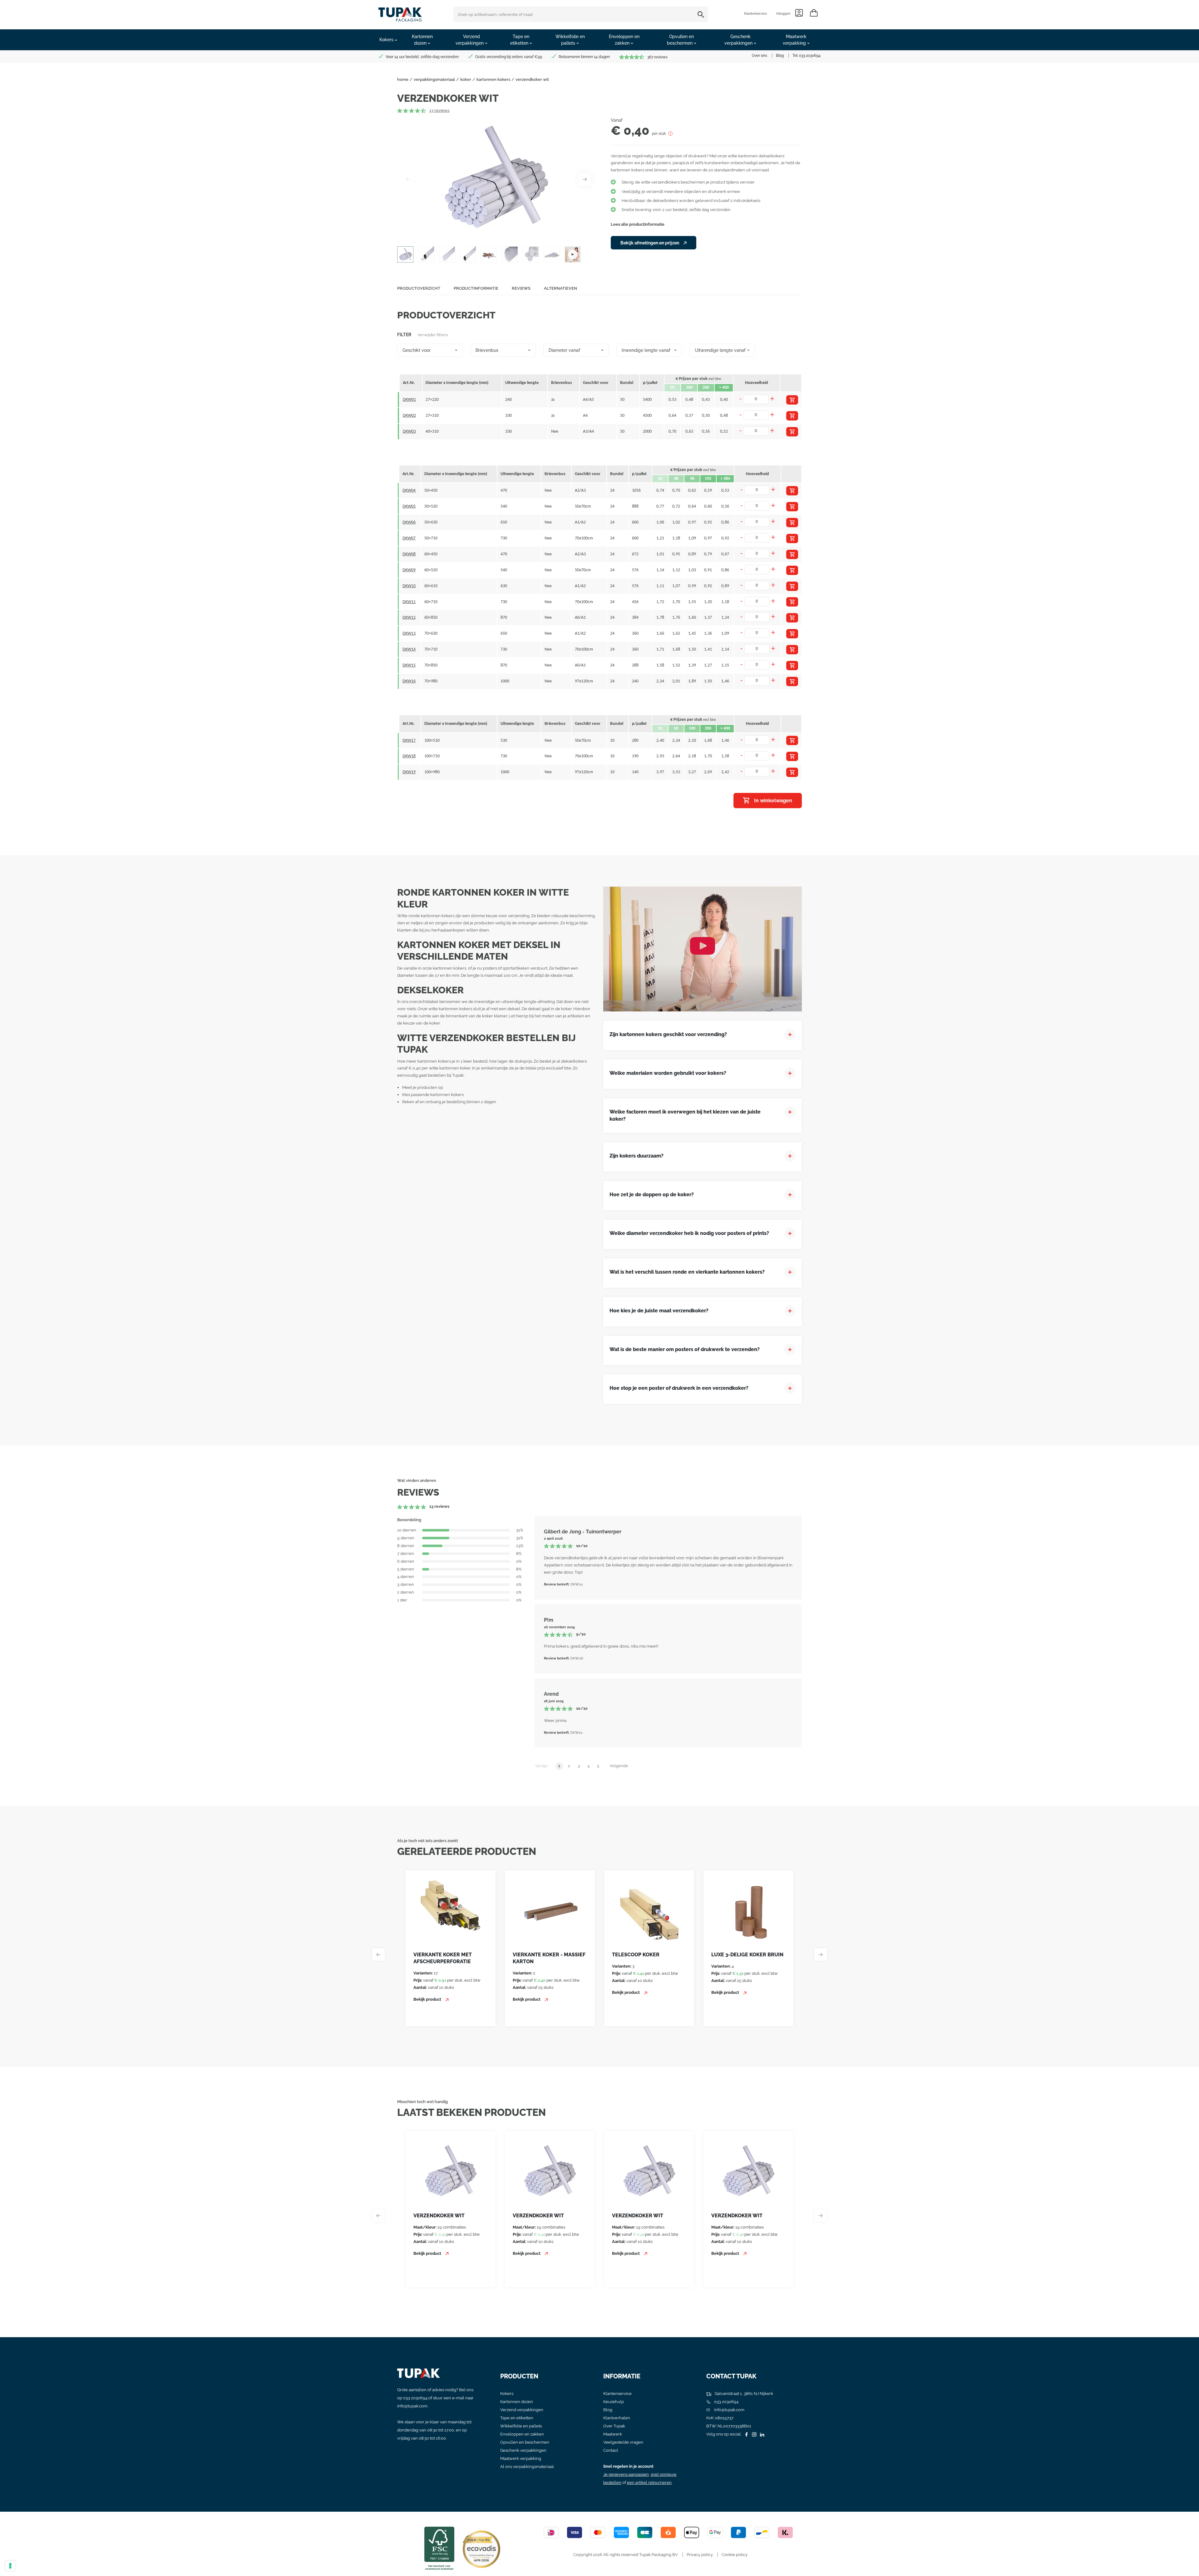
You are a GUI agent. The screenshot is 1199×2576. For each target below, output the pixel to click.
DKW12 (409, 618)
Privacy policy (700, 2555)
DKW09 (409, 570)
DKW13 (409, 634)
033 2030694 (810, 56)
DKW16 (409, 681)
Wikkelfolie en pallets (521, 2426)
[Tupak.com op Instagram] (753, 2434)
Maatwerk (613, 2434)
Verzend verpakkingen (522, 2410)
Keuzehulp (614, 2402)
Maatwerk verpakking (521, 2458)
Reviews (521, 288)
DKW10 (409, 586)
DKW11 (409, 602)
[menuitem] (388, 40)
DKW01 (409, 400)
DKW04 (409, 491)
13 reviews (439, 110)
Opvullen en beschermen (525, 2442)
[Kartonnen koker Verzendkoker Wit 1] (496, 179)
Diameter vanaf (564, 350)
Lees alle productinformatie (638, 224)
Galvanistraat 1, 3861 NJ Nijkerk (743, 2394)
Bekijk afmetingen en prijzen (650, 243)
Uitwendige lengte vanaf (720, 350)
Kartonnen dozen (517, 2402)
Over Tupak (614, 2426)
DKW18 (409, 756)
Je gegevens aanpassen (626, 2474)
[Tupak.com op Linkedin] (761, 2434)
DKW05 (409, 506)
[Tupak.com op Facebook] (746, 2434)
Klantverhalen (617, 2418)
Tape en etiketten (517, 2418)
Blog (780, 56)
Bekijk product (428, 1999)
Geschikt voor (417, 350)
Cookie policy (735, 2555)
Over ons (760, 56)
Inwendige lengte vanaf (646, 350)
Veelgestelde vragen (623, 2442)
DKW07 (409, 538)
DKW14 (409, 649)
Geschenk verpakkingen (523, 2450)
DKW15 (409, 665)
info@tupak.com (412, 2406)
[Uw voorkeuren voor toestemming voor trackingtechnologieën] (10, 2566)
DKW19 (409, 772)
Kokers (507, 2394)
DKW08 (409, 554)
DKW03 (409, 432)
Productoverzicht (419, 288)
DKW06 (409, 522)
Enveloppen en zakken (522, 2434)
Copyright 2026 (588, 2555)
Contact (611, 2450)
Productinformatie (476, 288)
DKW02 (409, 416)
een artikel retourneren (649, 2483)
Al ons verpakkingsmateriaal (527, 2467)
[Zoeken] (702, 14)
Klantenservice (755, 14)
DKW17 (409, 741)
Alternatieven (560, 288)
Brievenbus (487, 350)
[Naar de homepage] (400, 13)
